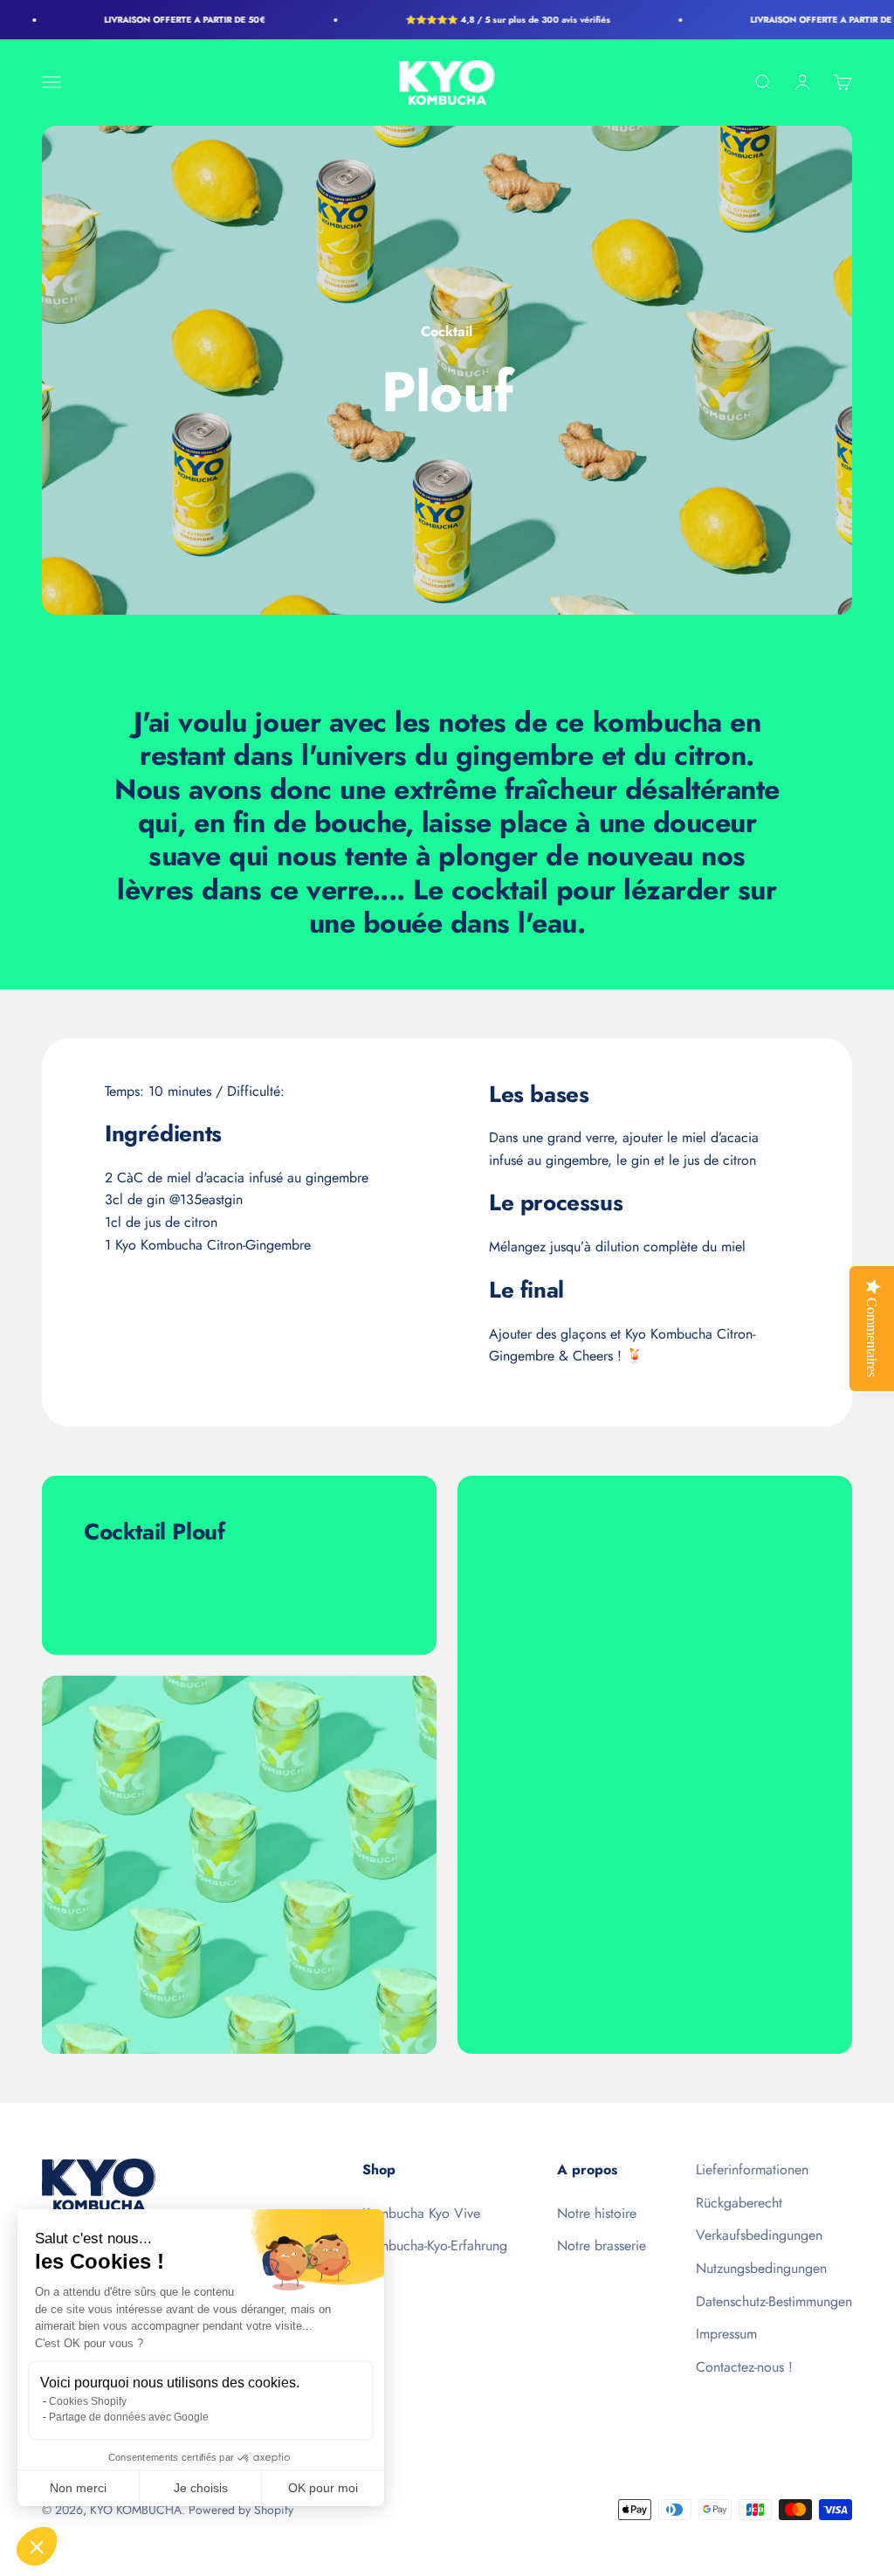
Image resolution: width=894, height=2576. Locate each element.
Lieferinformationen (752, 2170)
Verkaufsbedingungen (759, 2235)
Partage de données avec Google (129, 2417)
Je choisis (201, 2488)
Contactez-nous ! (744, 2367)
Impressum (726, 2334)
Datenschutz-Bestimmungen (774, 2301)
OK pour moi (323, 2488)
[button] (37, 2546)
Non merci (78, 2488)
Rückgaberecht (739, 2203)
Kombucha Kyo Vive (421, 2213)
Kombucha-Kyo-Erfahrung (435, 2245)
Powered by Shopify (241, 2510)
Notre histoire (597, 2213)
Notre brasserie (602, 2245)
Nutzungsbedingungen (761, 2268)
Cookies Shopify (88, 2401)
